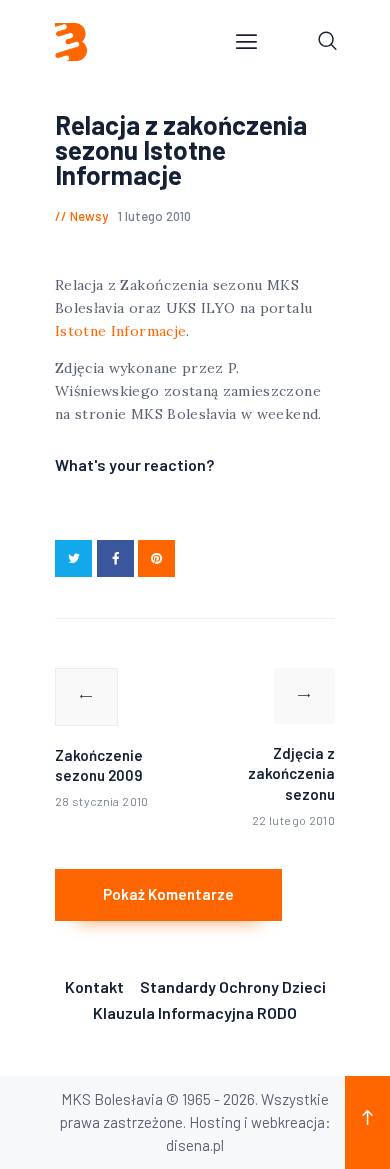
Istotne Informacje (120, 331)
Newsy (89, 216)
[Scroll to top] (367, 1122)
